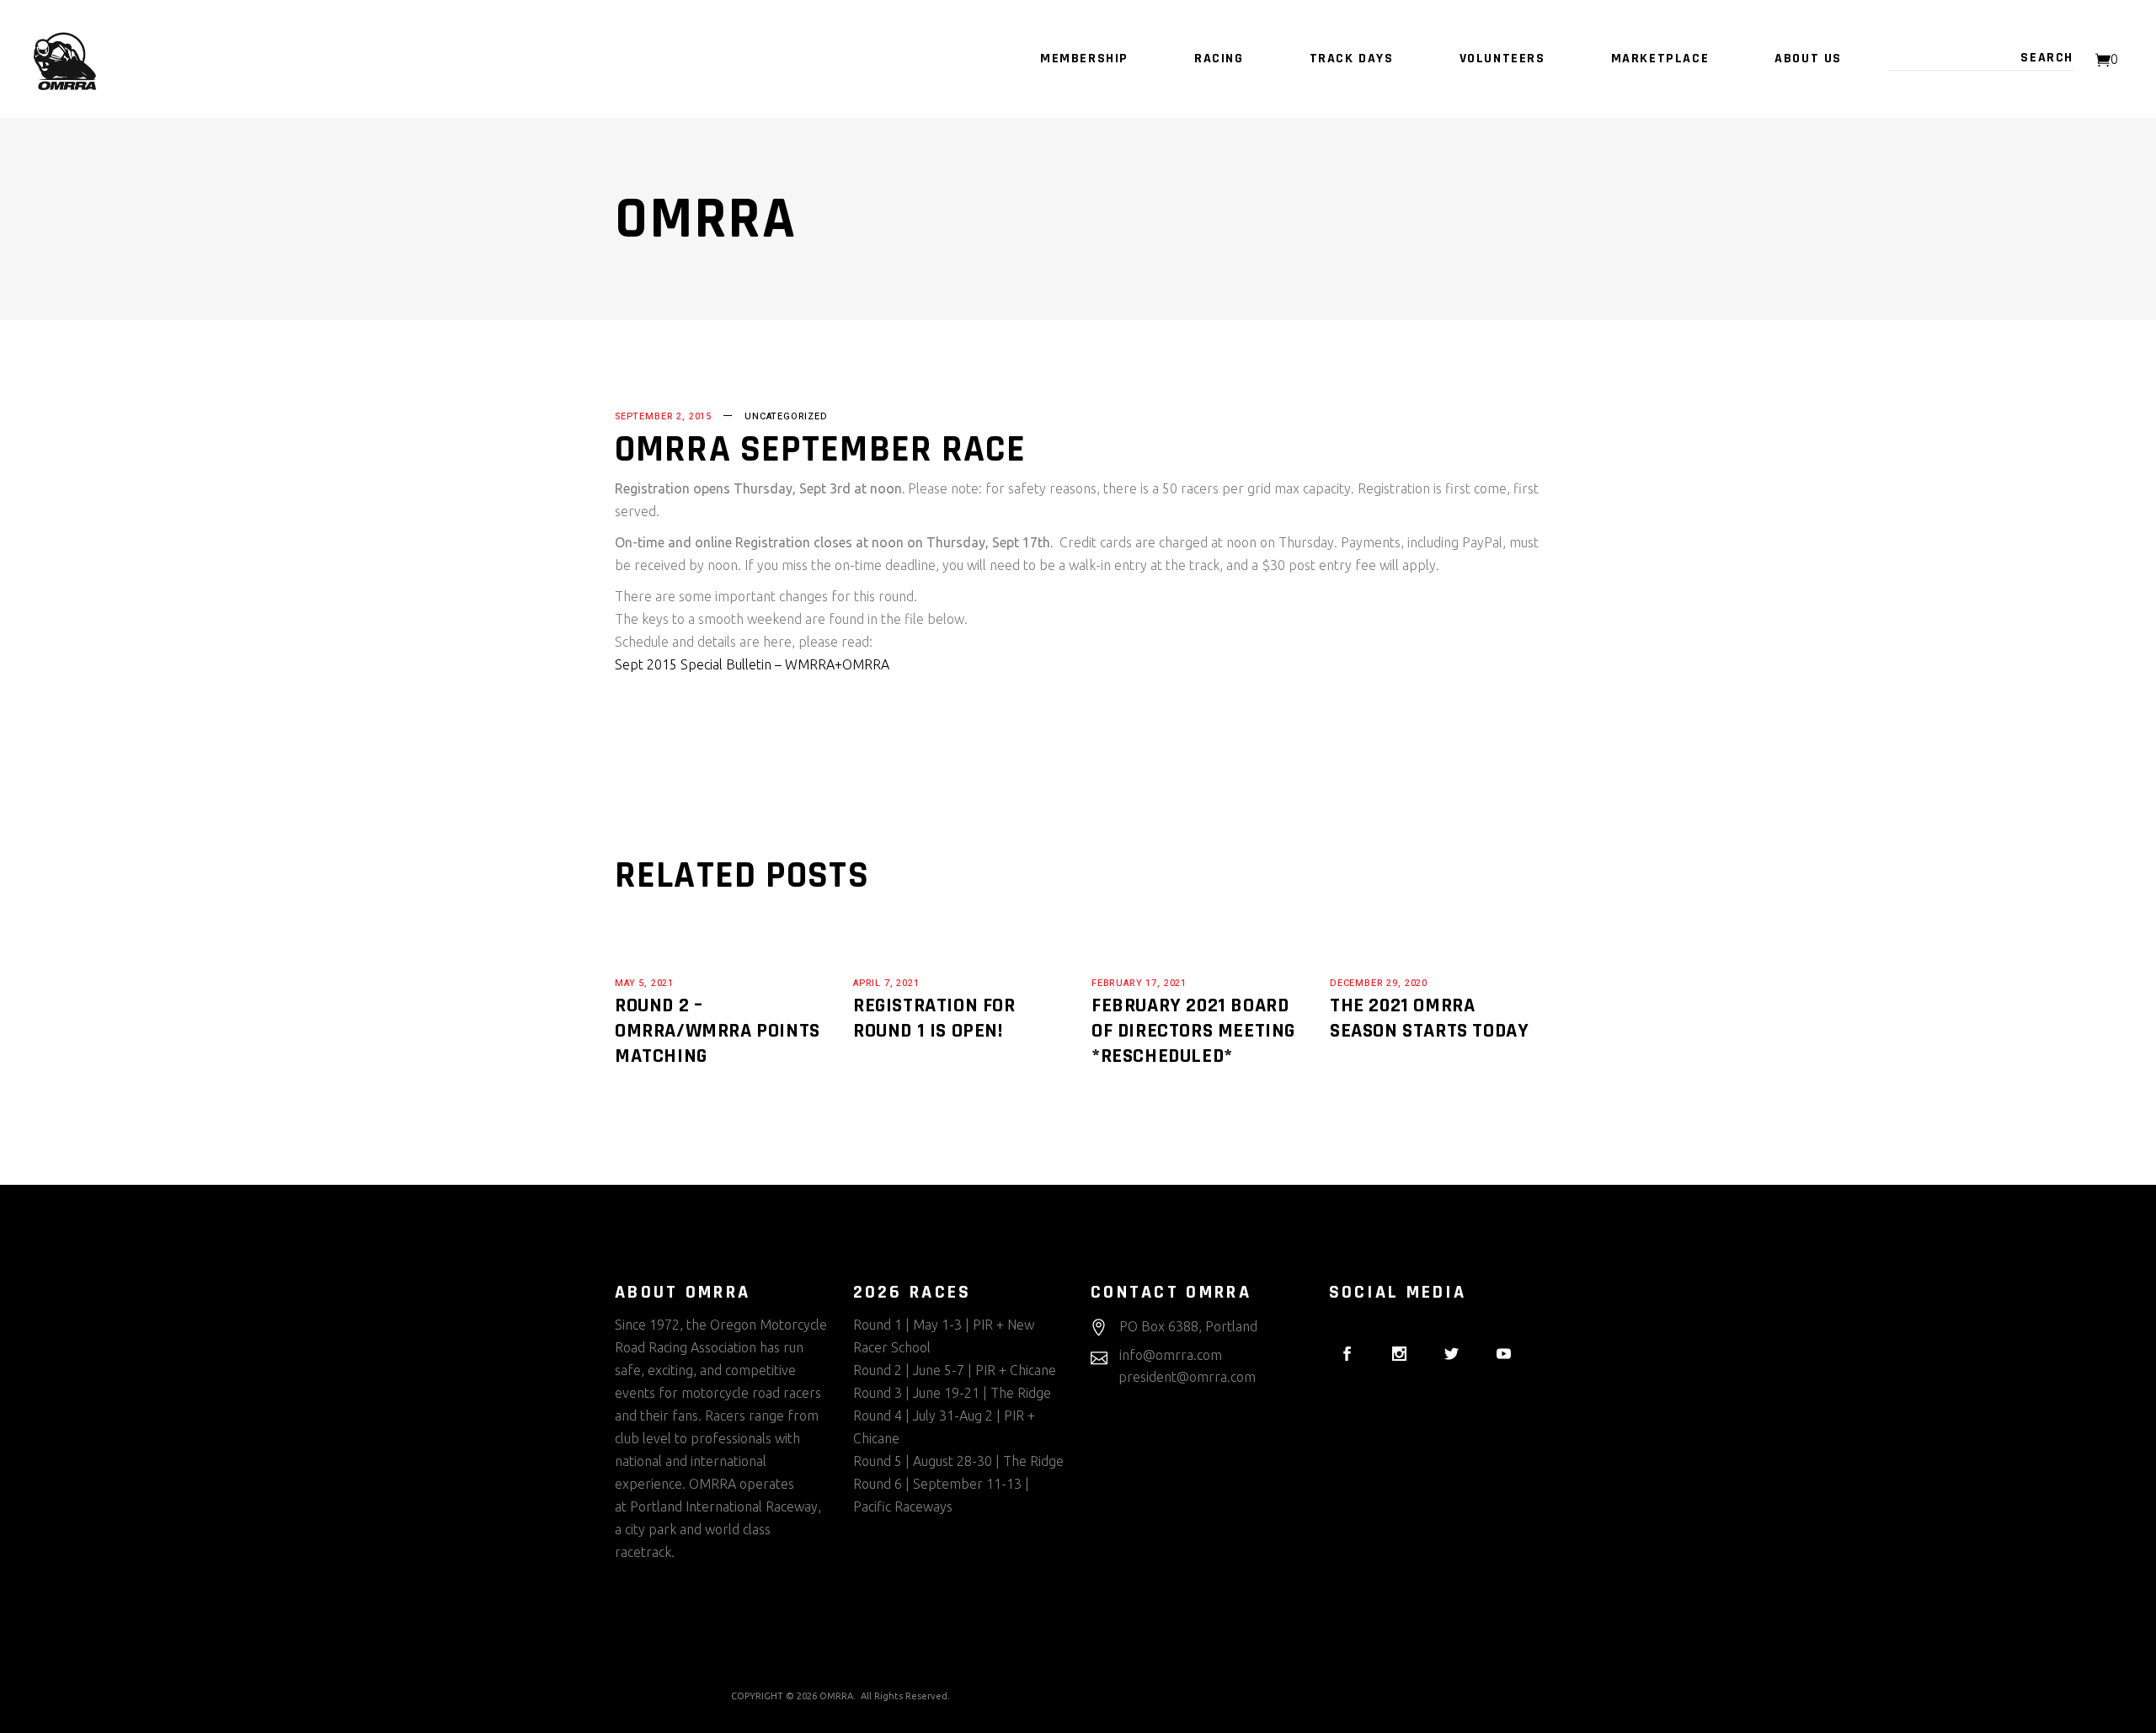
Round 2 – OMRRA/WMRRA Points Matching (718, 1031)
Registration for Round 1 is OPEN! (934, 1018)
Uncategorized (786, 416)
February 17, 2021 (1139, 983)
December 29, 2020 (1379, 983)
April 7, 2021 (886, 983)
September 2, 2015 (663, 416)
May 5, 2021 (644, 983)
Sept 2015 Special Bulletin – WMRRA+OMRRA (752, 664)
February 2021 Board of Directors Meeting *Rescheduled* (1193, 1031)
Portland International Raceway (724, 1506)
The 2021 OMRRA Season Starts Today (1429, 1018)
